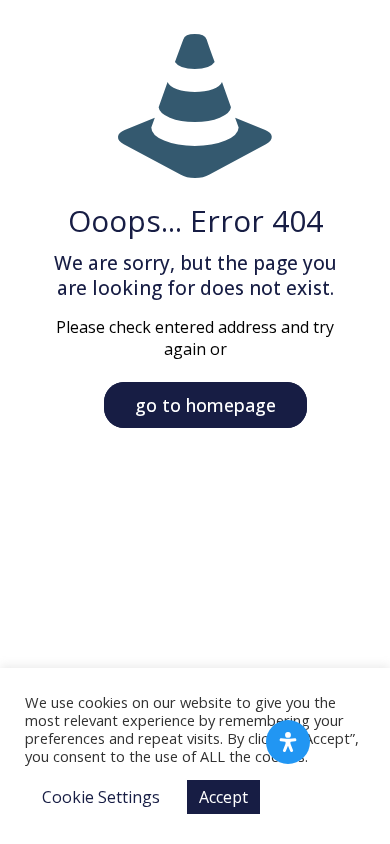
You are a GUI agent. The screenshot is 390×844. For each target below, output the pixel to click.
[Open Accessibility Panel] (288, 742)
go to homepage (205, 405)
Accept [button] (223, 797)
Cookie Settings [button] (101, 797)
